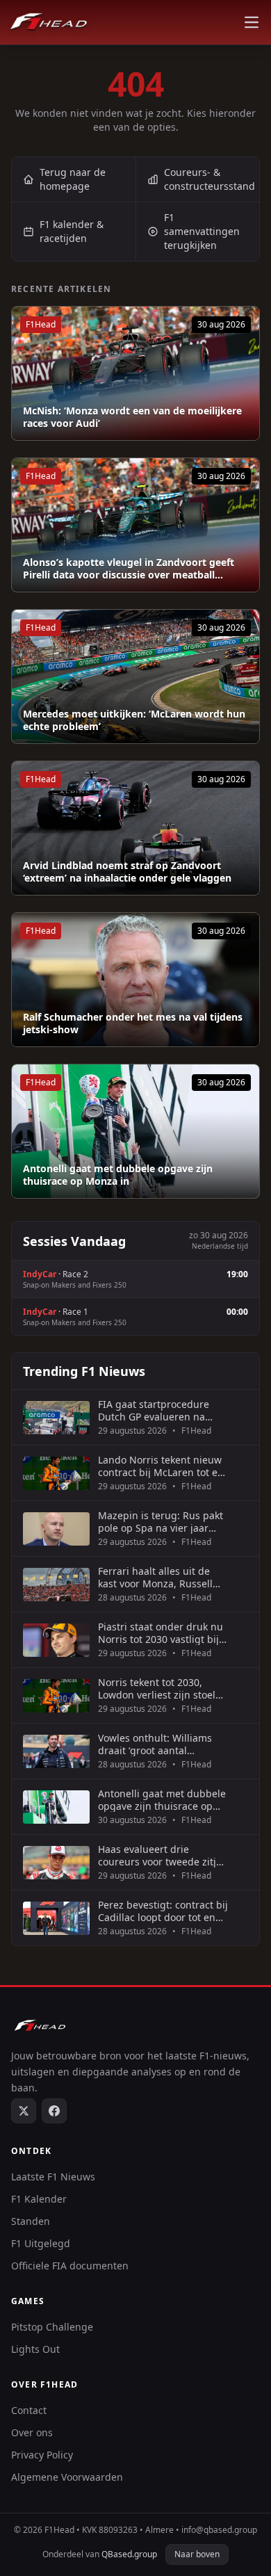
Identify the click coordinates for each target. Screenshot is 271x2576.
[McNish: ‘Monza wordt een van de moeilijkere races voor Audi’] (135, 373)
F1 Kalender (39, 2199)
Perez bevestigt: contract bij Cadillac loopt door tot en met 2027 (163, 1911)
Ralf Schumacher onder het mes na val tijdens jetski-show (133, 1023)
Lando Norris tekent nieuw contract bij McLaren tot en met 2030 (161, 1466)
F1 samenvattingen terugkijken (202, 231)
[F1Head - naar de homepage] (49, 22)
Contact (29, 2410)
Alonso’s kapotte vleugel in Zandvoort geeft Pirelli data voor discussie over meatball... (129, 568)
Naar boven (197, 2554)
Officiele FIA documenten (70, 2266)
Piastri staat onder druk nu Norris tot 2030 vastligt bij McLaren (161, 1633)
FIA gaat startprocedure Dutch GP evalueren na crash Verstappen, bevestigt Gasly (163, 1410)
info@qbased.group (219, 2530)
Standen (31, 2221)
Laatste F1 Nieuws (53, 2177)
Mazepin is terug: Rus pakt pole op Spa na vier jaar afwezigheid (161, 1522)
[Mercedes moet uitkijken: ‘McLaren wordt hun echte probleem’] (135, 677)
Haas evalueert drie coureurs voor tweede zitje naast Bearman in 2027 (160, 1855)
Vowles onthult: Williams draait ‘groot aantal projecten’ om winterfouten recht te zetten (161, 1744)
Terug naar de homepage (73, 179)
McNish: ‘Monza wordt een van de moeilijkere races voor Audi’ (132, 417)
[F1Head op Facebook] (54, 2111)
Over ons (32, 2432)
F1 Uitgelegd (41, 2243)
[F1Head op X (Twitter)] (24, 2111)
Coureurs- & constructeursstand (210, 179)
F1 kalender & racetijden (72, 231)
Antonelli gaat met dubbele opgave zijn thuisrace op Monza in (118, 1175)
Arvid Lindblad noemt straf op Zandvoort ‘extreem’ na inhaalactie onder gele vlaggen (127, 872)
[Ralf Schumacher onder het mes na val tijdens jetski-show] (135, 980)
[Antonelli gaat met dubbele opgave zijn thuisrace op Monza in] (135, 1131)
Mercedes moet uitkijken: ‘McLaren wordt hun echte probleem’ (134, 720)
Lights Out (35, 2349)
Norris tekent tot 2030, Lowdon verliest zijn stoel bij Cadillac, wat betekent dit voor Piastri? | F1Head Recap (157, 1688)
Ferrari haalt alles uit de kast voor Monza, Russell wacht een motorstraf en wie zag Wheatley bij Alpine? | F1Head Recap (155, 1577)
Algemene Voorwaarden (67, 2477)
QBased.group (129, 2554)
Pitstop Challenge (52, 2327)
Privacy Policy (42, 2455)
